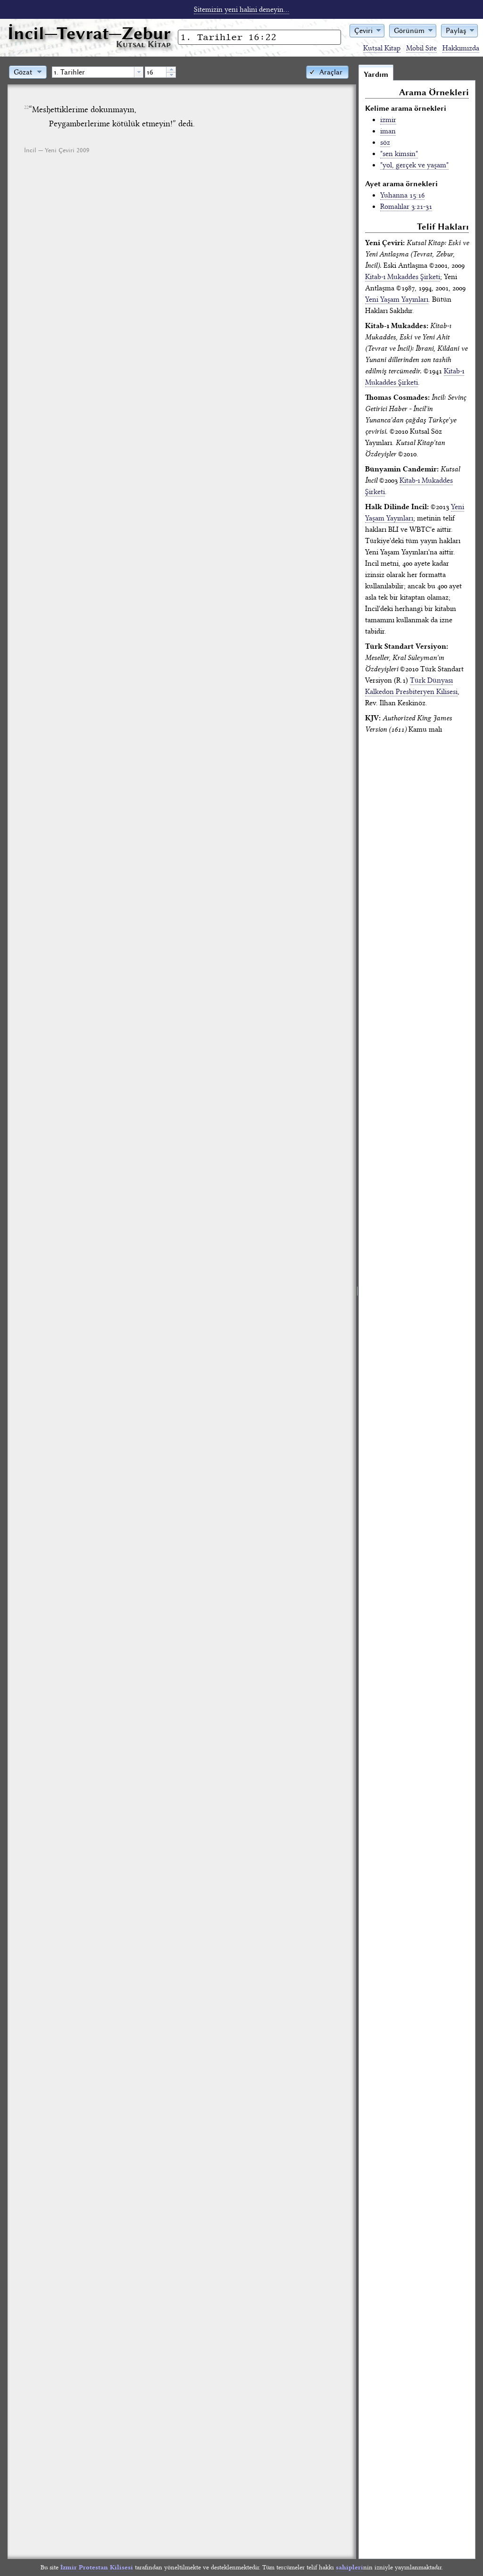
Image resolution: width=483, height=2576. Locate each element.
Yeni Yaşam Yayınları (397, 299)
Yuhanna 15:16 (402, 195)
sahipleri (350, 2567)
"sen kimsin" (399, 154)
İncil (89, 33)
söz (385, 142)
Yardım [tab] (376, 74)
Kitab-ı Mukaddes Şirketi (403, 277)
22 (26, 107)
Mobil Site (421, 48)
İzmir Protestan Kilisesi (97, 2567)
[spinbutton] (156, 72)
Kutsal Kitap (382, 48)
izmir (388, 120)
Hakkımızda (461, 48)
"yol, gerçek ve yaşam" (414, 165)
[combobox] (98, 72)
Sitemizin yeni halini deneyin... (241, 9)
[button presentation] (139, 72)
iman (388, 131)
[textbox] (93, 72)
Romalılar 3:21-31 (406, 206)
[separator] (357, 1312)
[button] (367, 30)
